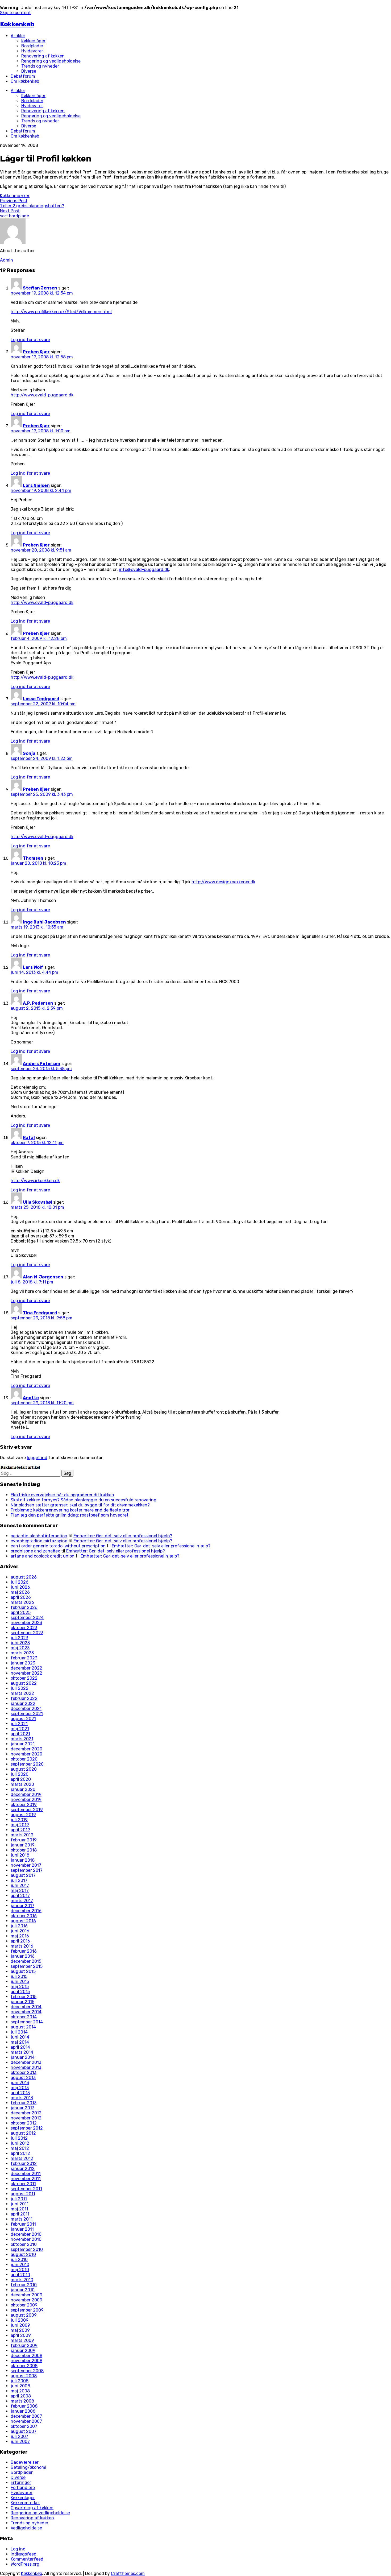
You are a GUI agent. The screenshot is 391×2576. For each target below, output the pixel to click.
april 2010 (20, 2275)
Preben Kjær (36, 352)
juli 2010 (19, 2260)
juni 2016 (20, 1931)
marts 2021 (22, 1739)
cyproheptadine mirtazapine (39, 1541)
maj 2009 (20, 2330)
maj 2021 (20, 1729)
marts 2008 (22, 2401)
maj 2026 (20, 1592)
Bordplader (32, 46)
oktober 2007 (24, 2426)
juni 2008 (20, 2386)
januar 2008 (23, 2411)
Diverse (29, 71)
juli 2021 (19, 1724)
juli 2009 (20, 2320)
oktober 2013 (24, 2072)
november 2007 (26, 2421)
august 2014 (23, 2027)
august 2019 (23, 1815)
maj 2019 (20, 1825)
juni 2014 (20, 2037)
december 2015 (26, 1961)
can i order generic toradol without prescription (58, 1546)
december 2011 (26, 2174)
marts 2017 (22, 1901)
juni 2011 (20, 2204)
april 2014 (20, 2047)
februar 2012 (24, 2163)
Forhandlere (23, 2488)
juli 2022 (20, 1688)
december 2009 (26, 2295)
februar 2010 (24, 2285)
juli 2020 (20, 1774)
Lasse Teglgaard (41, 699)
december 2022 (26, 1668)
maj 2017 (20, 1890)
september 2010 (27, 2249)
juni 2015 (20, 1981)
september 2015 (27, 1966)
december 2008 (26, 2356)
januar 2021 (23, 1744)
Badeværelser (25, 2462)
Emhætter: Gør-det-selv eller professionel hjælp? (123, 1536)
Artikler (18, 36)
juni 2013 (20, 2083)
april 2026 (21, 1597)
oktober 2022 (24, 1678)
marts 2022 (22, 1693)
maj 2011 (19, 2209)
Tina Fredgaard (40, 1313)
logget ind (37, 1458)
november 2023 (26, 1623)
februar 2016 (24, 1951)
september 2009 (27, 2310)
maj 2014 (20, 2042)
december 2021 (26, 1709)
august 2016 (23, 1921)
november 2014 (26, 2012)
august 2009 (24, 2315)
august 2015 (23, 1971)
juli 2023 (19, 1638)
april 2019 (20, 1830)
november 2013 (26, 2067)
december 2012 (26, 2113)
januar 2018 (23, 1860)
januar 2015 (22, 2002)
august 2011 (23, 2194)
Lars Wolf (33, 967)
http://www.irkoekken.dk (35, 1181)
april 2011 (20, 2214)
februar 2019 (24, 1840)
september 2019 (27, 1810)
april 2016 (20, 1941)
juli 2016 (19, 1926)
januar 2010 (23, 2290)
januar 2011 (22, 2229)
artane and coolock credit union (43, 1556)
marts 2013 (22, 2098)
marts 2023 (22, 1653)
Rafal (29, 1138)
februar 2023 (24, 1658)
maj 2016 (20, 1936)
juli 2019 (19, 1820)
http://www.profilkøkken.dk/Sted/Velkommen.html (61, 312)
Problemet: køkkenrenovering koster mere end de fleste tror (70, 1510)
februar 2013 (24, 2103)
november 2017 (26, 1865)
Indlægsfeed (24, 2554)
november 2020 (26, 1754)
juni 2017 (20, 1885)
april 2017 (20, 1896)
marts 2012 (22, 2158)
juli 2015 (19, 1976)
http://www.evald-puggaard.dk (42, 395)
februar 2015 (24, 1997)
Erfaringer (21, 2482)
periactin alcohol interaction (39, 1536)
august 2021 (23, 1719)
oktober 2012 (24, 2123)
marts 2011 (22, 2219)
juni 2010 (20, 2265)
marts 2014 (22, 2052)
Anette (31, 1398)
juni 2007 (20, 2442)
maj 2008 (20, 2391)
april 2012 (20, 2153)
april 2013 (20, 2093)
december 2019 (26, 1794)
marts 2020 (22, 1784)
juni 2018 (20, 1855)
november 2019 (26, 1800)
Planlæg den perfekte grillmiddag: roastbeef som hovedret (70, 1515)
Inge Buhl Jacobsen (44, 922)
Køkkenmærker (15, 196)
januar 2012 (23, 2169)
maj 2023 (20, 1648)
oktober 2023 (24, 1628)
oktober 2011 (23, 2184)
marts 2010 (22, 2280)
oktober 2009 (24, 2305)
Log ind (18, 2549)
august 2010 (23, 2254)
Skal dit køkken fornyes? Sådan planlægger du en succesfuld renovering (84, 1500)
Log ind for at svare (30, 340)
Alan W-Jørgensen (43, 1277)
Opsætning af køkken (32, 2508)
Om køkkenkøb (25, 81)
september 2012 (27, 2128)
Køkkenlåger (33, 41)
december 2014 (26, 2007)
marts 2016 (22, 1946)
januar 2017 (22, 1906)
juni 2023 (20, 1643)
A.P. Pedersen (38, 1003)
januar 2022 (23, 1703)
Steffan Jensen (40, 288)
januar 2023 (23, 1663)
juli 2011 (19, 2199)
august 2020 (24, 1769)
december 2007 (26, 2416)
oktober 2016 (24, 1916)
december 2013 (26, 2062)
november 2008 (26, 2361)
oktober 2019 (24, 1805)
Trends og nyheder (40, 66)
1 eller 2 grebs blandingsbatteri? (32, 206)
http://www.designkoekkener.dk (223, 882)
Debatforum (23, 76)
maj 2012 (20, 2148)
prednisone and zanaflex (35, 1551)
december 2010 (26, 2234)
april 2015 (20, 1992)
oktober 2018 (24, 1850)
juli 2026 (20, 1582)
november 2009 (26, 2300)
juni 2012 (20, 2143)
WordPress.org (25, 2564)
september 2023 (27, 1633)
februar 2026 (24, 1607)
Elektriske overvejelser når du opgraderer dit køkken (62, 1495)
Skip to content (15, 13)
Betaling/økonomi (28, 2467)
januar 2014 (23, 2057)
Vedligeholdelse (26, 2528)
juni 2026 (20, 1587)
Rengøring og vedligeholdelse (51, 61)
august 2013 (23, 2078)
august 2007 (24, 2431)
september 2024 (27, 1618)
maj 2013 (20, 2088)
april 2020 (21, 1779)
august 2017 (23, 1875)
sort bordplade (14, 216)
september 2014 (27, 2022)
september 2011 (26, 2189)
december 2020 (26, 1749)
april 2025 (21, 1612)
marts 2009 (22, 2340)
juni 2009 (20, 2325)
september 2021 (27, 1714)
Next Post (10, 211)
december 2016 (26, 1911)
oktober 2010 (24, 2244)
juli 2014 (19, 2032)
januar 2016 (23, 1956)
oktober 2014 (24, 2017)
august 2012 (23, 2133)
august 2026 (24, 1577)
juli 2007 (19, 2436)
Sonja (29, 753)
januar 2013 (22, 2108)
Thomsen (33, 858)
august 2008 (24, 2376)
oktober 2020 (24, 1759)
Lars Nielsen (36, 485)
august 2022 (24, 1683)
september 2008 (27, 2371)
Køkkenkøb (17, 24)
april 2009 (21, 2335)
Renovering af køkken (43, 56)
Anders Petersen (42, 1064)
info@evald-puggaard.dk (144, 570)
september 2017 (27, 1870)
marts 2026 (22, 1602)
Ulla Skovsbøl (38, 1202)
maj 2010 (20, 2270)
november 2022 (26, 1673)
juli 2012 (19, 2138)
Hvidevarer (32, 51)
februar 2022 (24, 1698)
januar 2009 (23, 2351)
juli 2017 (19, 1880)
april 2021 (20, 1734)
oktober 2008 (24, 2366)
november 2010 (26, 2239)
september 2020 (27, 1764)
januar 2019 (23, 1845)
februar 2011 (23, 2224)
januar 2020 (23, 1789)
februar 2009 (24, 2345)
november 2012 (26, 2118)
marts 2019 (22, 1835)
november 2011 (26, 2179)
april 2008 (21, 2396)
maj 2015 (20, 1987)
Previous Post (14, 201)
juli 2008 (20, 2381)
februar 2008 (24, 2406)
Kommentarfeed (27, 2559)
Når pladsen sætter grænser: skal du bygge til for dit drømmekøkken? (80, 1505)
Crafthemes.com (128, 2573)
